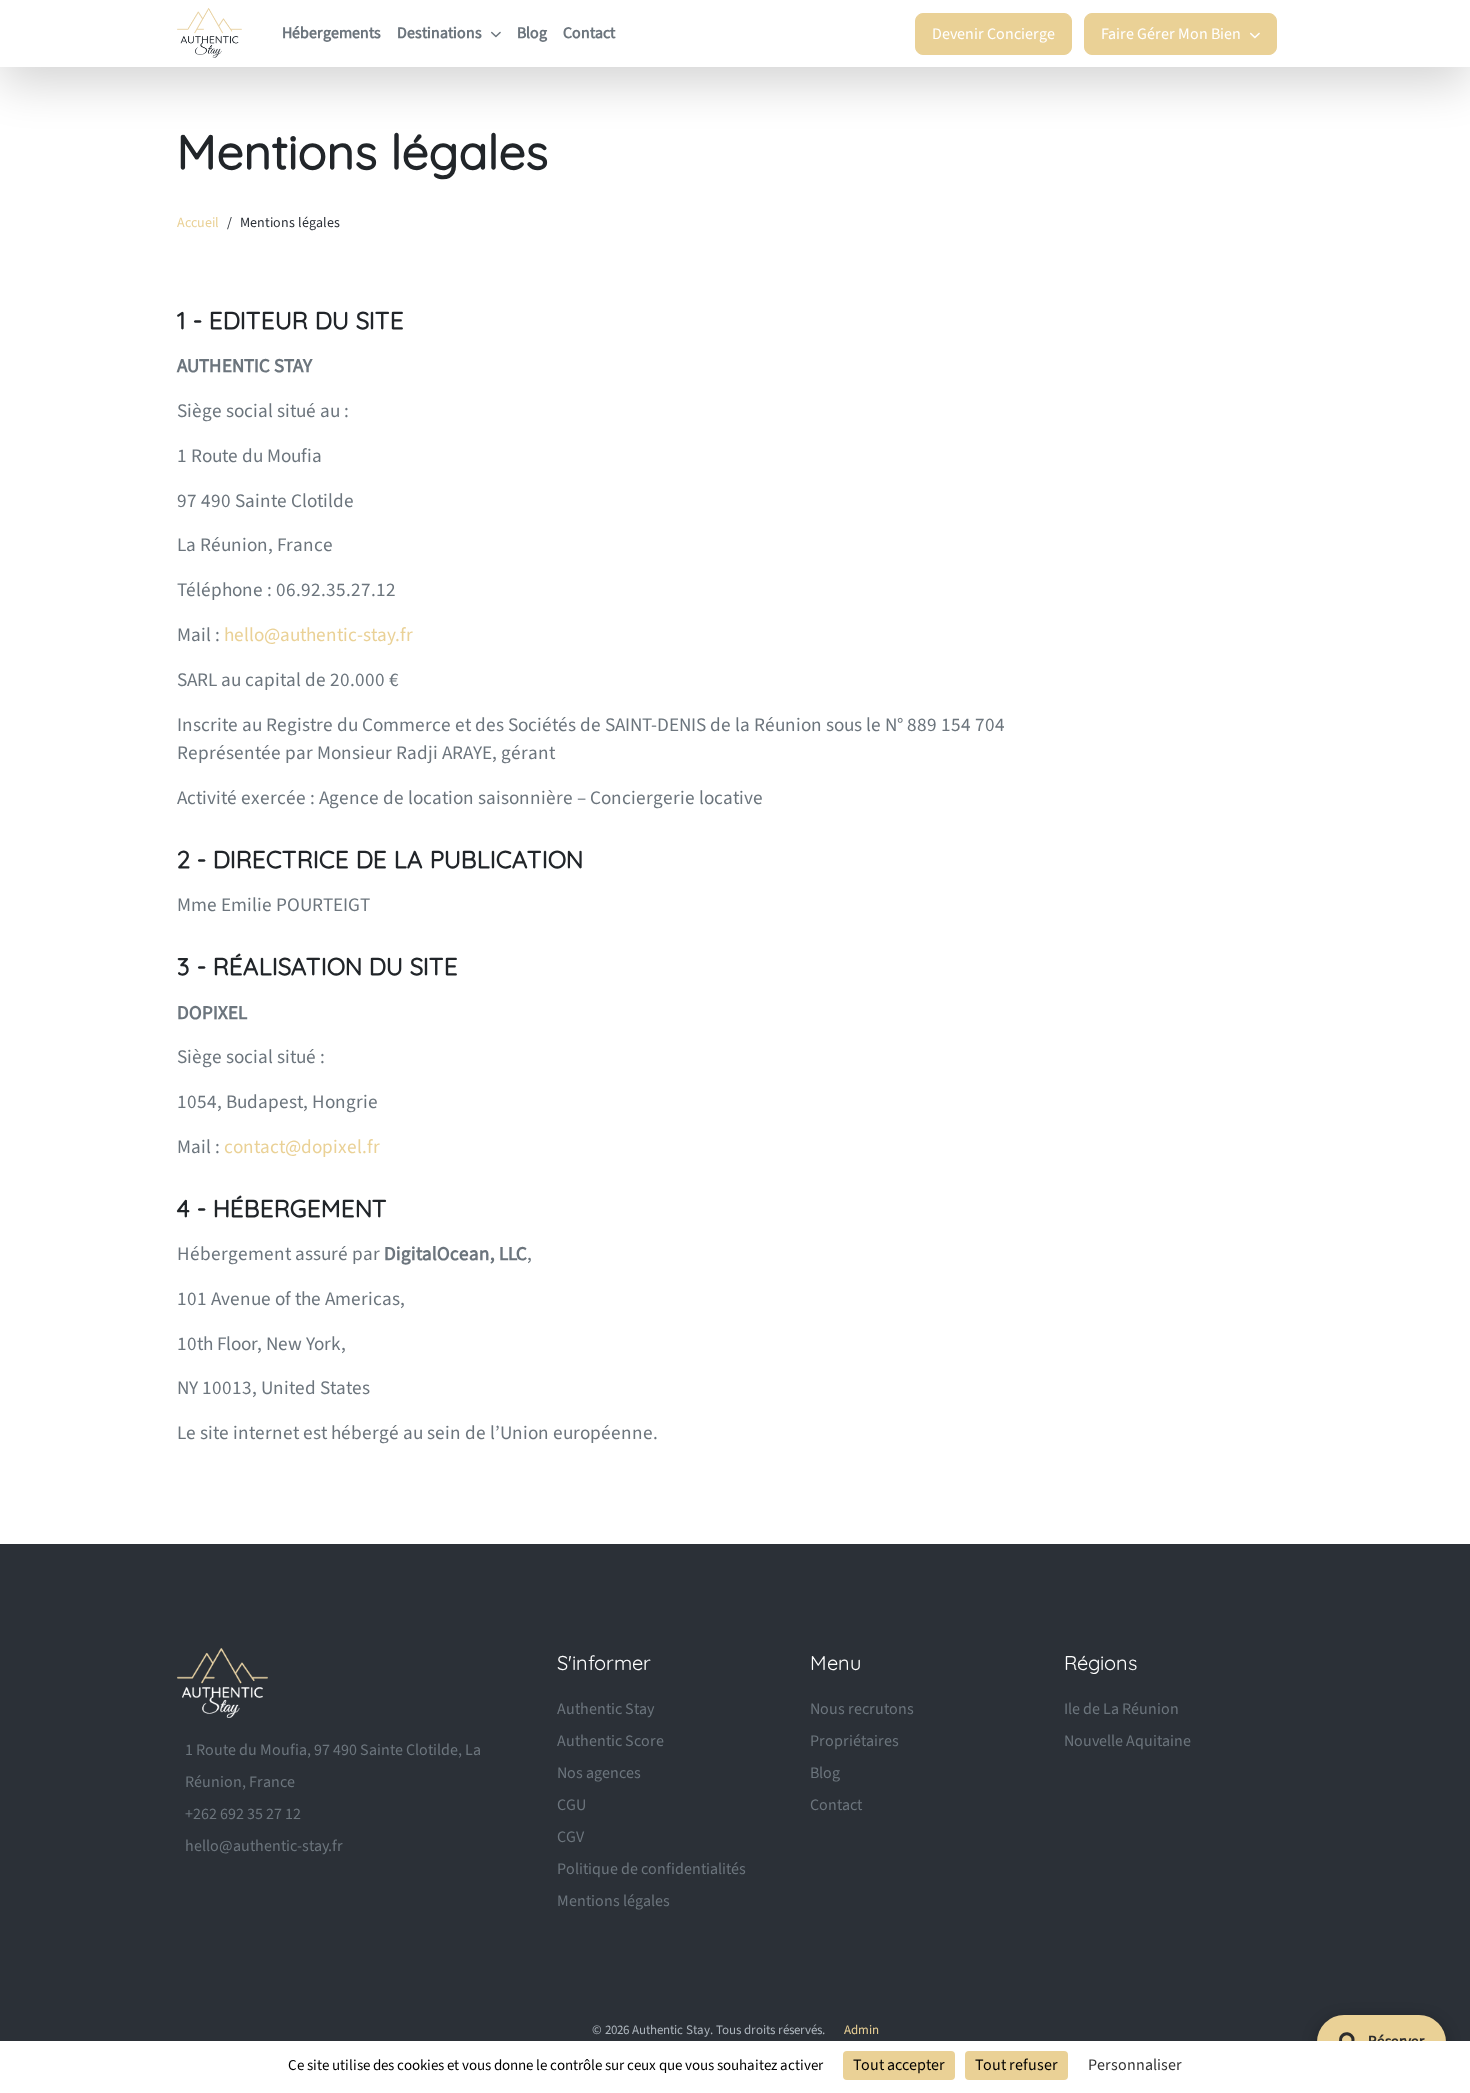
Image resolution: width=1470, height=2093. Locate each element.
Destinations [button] (441, 33)
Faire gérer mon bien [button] (1172, 34)
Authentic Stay (605, 1709)
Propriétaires (854, 1741)
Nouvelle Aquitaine (1127, 1741)
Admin (861, 2030)
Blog (532, 33)
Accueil (198, 223)
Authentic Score (610, 1741)
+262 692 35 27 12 (243, 1814)
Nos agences (599, 1773)
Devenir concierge (993, 34)
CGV (570, 1837)
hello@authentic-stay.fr (318, 635)
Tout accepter (899, 2065)
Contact (589, 33)
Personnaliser (1135, 2065)
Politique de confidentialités (651, 1869)
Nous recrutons (862, 1709)
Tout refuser (1016, 2065)
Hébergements (331, 33)
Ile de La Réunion (1121, 1709)
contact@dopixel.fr (302, 1147)
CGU (571, 1805)
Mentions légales (613, 1901)
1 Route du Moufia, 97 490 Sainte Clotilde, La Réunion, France (333, 1766)
